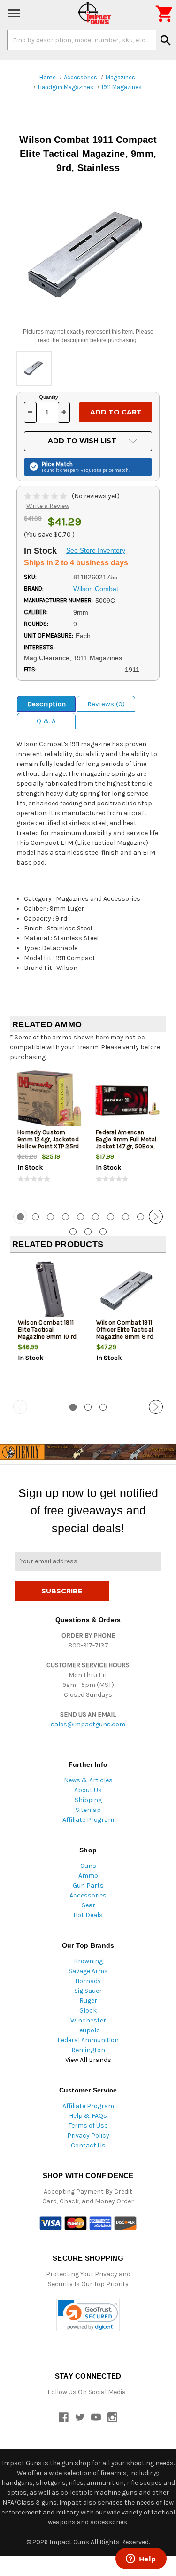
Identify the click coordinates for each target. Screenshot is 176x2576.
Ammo (88, 1876)
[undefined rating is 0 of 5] (46, 496)
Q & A (46, 721)
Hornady (88, 1981)
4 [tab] (65, 1217)
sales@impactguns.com (88, 1724)
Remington (88, 2050)
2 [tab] (35, 1217)
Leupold (88, 2030)
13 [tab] (103, 1232)
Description (46, 704)
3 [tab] (50, 1217)
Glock (88, 2010)
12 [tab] (88, 1232)
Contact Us (88, 2145)
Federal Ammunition (88, 2040)
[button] (88, 2315)
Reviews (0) (106, 704)
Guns (88, 1866)
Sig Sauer (88, 1991)
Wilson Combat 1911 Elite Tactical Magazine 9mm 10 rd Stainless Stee (47, 1333)
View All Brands (88, 2060)
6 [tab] (96, 1217)
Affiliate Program (88, 1820)
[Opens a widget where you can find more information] (141, 2560)
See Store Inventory (96, 550)
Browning (88, 1961)
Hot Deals (88, 1915)
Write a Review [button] (48, 506)
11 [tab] (73, 1232)
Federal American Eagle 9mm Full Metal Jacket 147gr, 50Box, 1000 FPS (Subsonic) (126, 1143)
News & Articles (88, 1780)
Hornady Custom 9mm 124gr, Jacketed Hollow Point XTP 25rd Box (48, 1143)
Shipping (88, 1800)
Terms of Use (88, 2126)
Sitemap (88, 1810)
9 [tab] (141, 1217)
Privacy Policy (88, 2135)
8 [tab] (126, 1217)
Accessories (88, 1895)
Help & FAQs (88, 2116)
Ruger (88, 2001)
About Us (88, 1790)
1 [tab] (73, 1407)
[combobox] (82, 40)
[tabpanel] (49, 1135)
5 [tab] (80, 1217)
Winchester (88, 2020)
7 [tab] (111, 1217)
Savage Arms (88, 1971)
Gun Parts (88, 1885)
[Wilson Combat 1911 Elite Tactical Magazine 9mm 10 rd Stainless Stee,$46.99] (49, 1291)
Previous (20, 1217)
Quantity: (49, 397)
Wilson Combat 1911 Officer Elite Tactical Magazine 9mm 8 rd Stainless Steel (125, 1333)
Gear (88, 1905)
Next (156, 1217)
